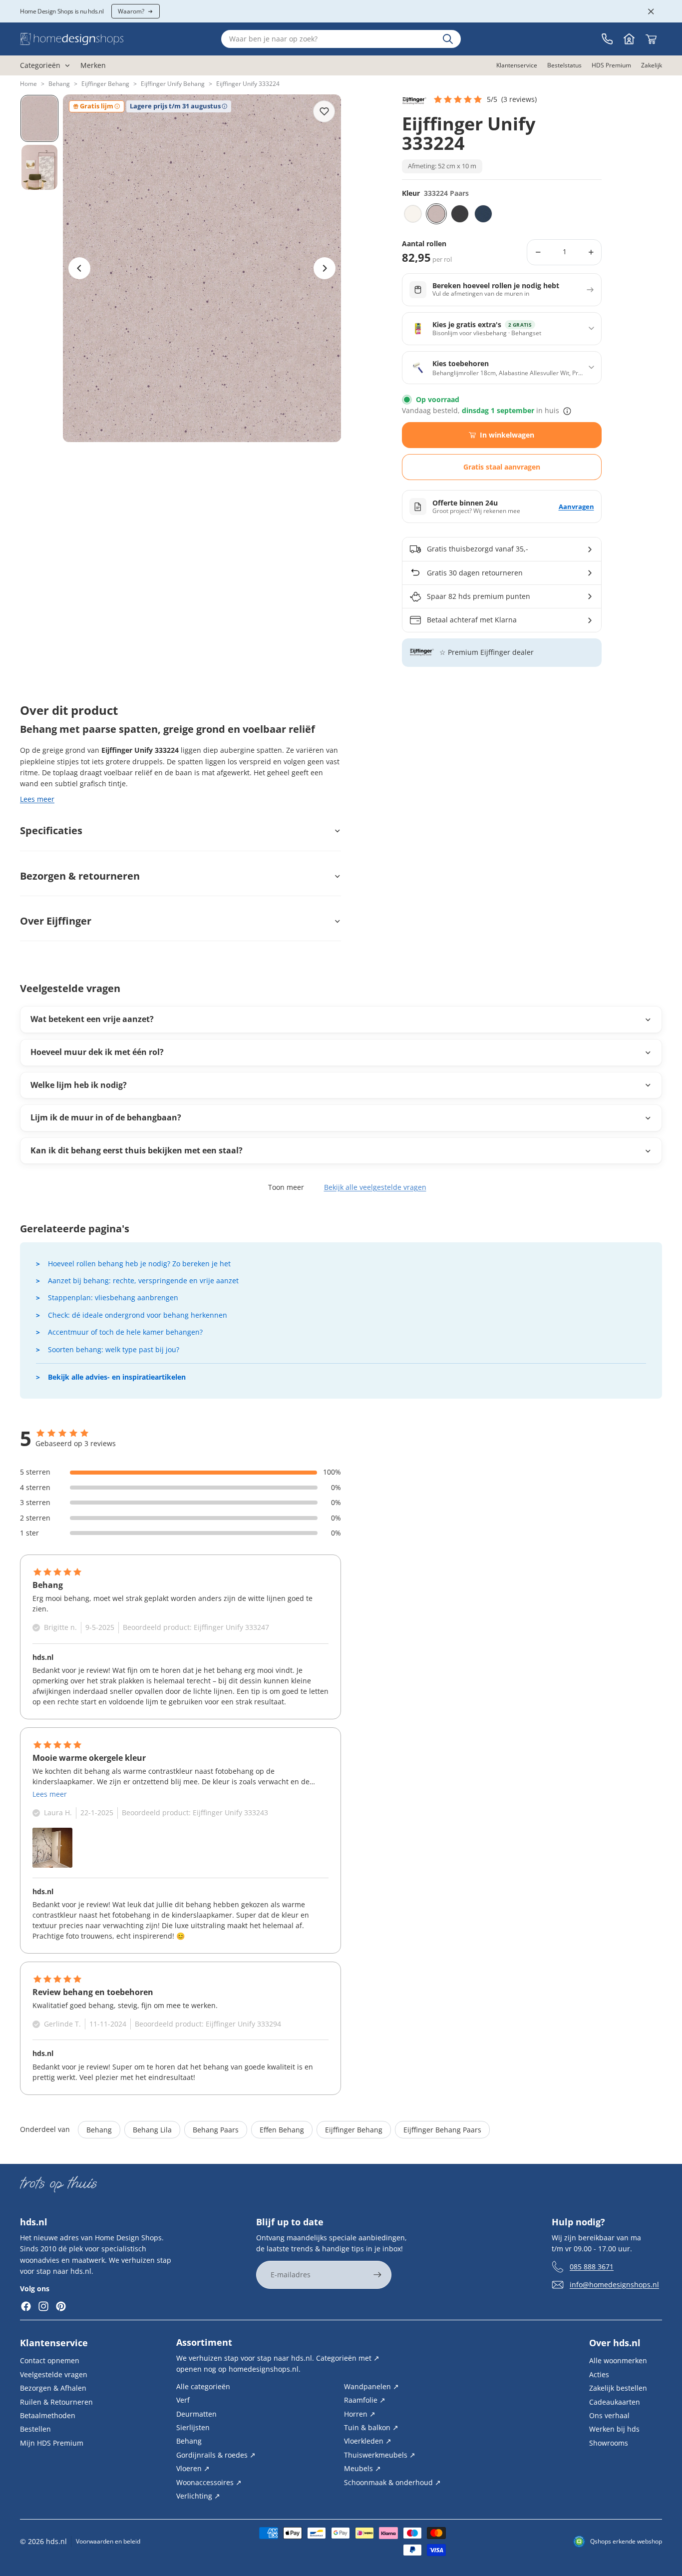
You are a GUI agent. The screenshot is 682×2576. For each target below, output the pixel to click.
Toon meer (286, 1187)
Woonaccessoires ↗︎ (209, 2482)
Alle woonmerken (618, 2360)
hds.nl (56, 2541)
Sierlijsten (193, 2427)
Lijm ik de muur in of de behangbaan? (106, 1117)
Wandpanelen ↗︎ (371, 2386)
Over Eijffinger (56, 921)
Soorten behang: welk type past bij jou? (114, 1349)
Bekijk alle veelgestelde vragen (375, 1187)
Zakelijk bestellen (618, 2388)
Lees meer (37, 799)
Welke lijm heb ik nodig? (79, 1085)
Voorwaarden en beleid (108, 2541)
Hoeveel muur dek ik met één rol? (97, 1052)
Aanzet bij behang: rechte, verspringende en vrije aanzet (143, 1281)
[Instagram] (43, 2306)
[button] (485, 99)
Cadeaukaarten (615, 2401)
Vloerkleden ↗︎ (368, 2441)
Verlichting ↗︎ (198, 2496)
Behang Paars (216, 2130)
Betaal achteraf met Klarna (472, 620)
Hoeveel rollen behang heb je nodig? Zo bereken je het (139, 1264)
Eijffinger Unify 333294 (243, 2024)
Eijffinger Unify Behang (173, 84)
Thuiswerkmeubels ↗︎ (380, 2454)
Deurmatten (196, 2413)
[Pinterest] (61, 2306)
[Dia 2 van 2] (39, 167)
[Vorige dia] (79, 268)
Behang (59, 84)
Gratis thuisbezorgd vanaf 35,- (478, 549)
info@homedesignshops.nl (614, 2284)
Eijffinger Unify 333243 (230, 1812)
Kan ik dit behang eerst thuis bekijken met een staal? (137, 1150)
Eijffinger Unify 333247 (231, 1627)
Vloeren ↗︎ (193, 2468)
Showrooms (609, 2442)
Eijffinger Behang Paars (442, 2130)
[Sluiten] (651, 11)
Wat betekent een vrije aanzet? (92, 1019)
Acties (599, 2374)
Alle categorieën (203, 2386)
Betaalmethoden (48, 2415)
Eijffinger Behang (105, 84)
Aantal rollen (424, 244)
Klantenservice (54, 2343)
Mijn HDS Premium (52, 2442)
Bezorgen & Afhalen (53, 2388)
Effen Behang (282, 2130)
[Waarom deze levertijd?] (567, 411)
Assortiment (204, 2342)
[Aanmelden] (377, 2275)
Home (28, 84)
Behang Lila (152, 2130)
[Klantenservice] (607, 39)
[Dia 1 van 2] (39, 118)
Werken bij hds (614, 2429)
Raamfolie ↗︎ (365, 2400)
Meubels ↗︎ (362, 2468)
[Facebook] (26, 2306)
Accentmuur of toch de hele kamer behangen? (125, 1332)
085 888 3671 (592, 2266)
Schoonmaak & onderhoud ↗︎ (392, 2482)
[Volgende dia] (325, 268)
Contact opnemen (50, 2360)
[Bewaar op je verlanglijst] (324, 111)
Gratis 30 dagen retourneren (475, 573)
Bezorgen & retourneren (80, 876)
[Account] (629, 39)
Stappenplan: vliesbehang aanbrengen (113, 1297)
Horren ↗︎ (360, 2413)
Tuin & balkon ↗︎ (371, 2427)
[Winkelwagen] (651, 39)
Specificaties (51, 830)
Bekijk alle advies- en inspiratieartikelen (117, 1377)
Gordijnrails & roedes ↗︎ (216, 2454)
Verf (183, 2400)
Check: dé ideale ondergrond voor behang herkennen (138, 1315)
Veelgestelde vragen (54, 2374)
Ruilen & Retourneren (56, 2401)
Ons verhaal (609, 2415)
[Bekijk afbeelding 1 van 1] (52, 1848)
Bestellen (35, 2429)
